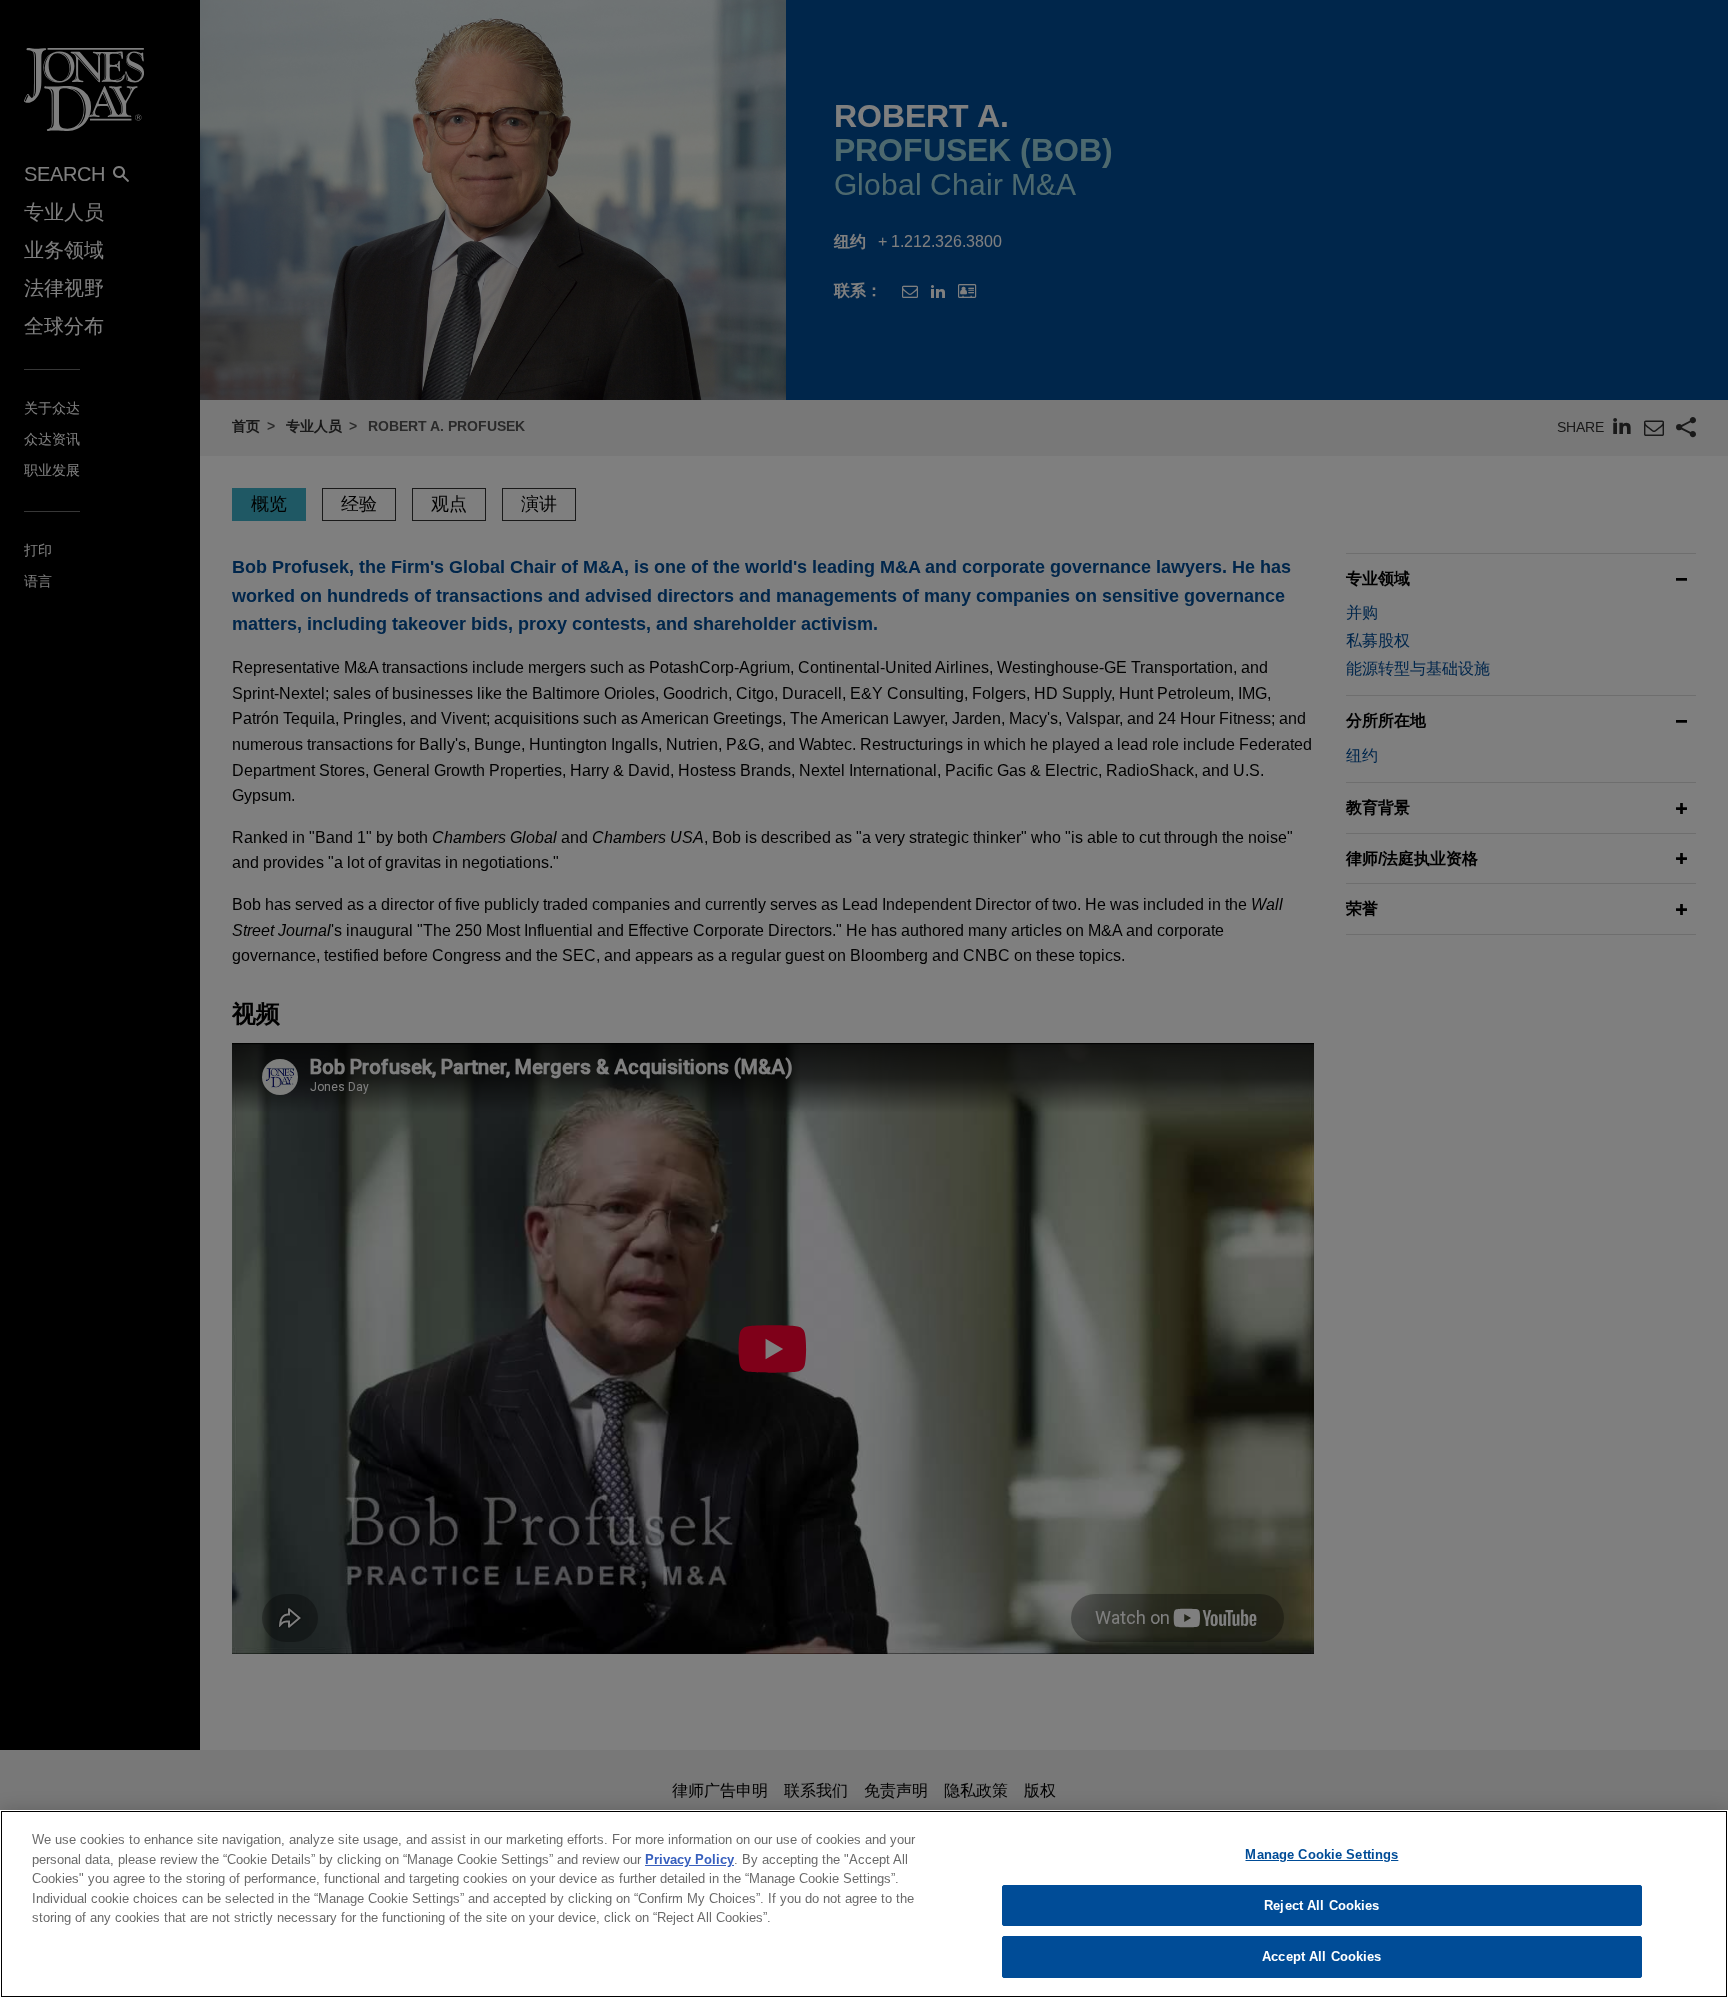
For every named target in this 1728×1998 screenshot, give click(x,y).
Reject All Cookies (1321, 1905)
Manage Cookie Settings (1321, 1854)
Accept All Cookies (1321, 1956)
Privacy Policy (689, 1859)
